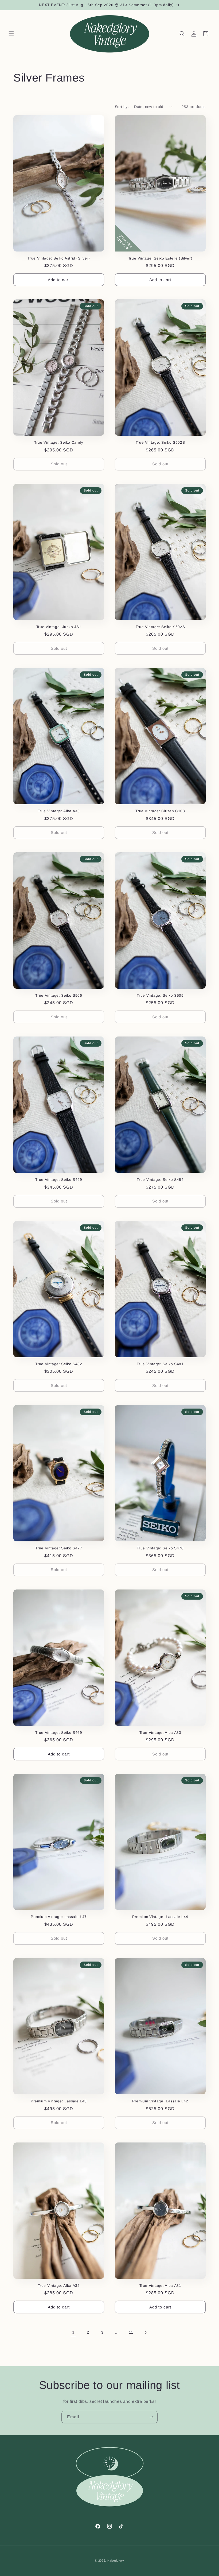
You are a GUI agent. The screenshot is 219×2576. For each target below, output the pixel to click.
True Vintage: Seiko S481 (160, 1364)
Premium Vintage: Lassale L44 (160, 1917)
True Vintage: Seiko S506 (59, 995)
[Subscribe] (151, 2417)
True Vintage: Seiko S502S (160, 442)
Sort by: (122, 107)
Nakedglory (116, 2560)
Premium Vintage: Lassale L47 (59, 1917)
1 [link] (73, 2332)
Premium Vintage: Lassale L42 (160, 2101)
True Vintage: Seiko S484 (160, 1180)
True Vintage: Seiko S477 (59, 1548)
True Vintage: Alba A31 (160, 2286)
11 (131, 2332)
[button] (11, 34)
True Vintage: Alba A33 (160, 1733)
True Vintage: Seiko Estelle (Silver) (160, 258)
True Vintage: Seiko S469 (59, 1733)
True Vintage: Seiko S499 (59, 1180)
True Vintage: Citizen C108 (160, 811)
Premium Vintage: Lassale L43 (59, 2101)
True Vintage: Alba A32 (59, 2286)
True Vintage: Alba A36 (59, 811)
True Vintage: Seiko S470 (160, 1548)
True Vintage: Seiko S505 (160, 995)
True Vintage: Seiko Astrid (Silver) (59, 258)
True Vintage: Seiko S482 (59, 1364)
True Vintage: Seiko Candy (59, 442)
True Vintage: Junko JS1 (59, 627)
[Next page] (146, 2333)
